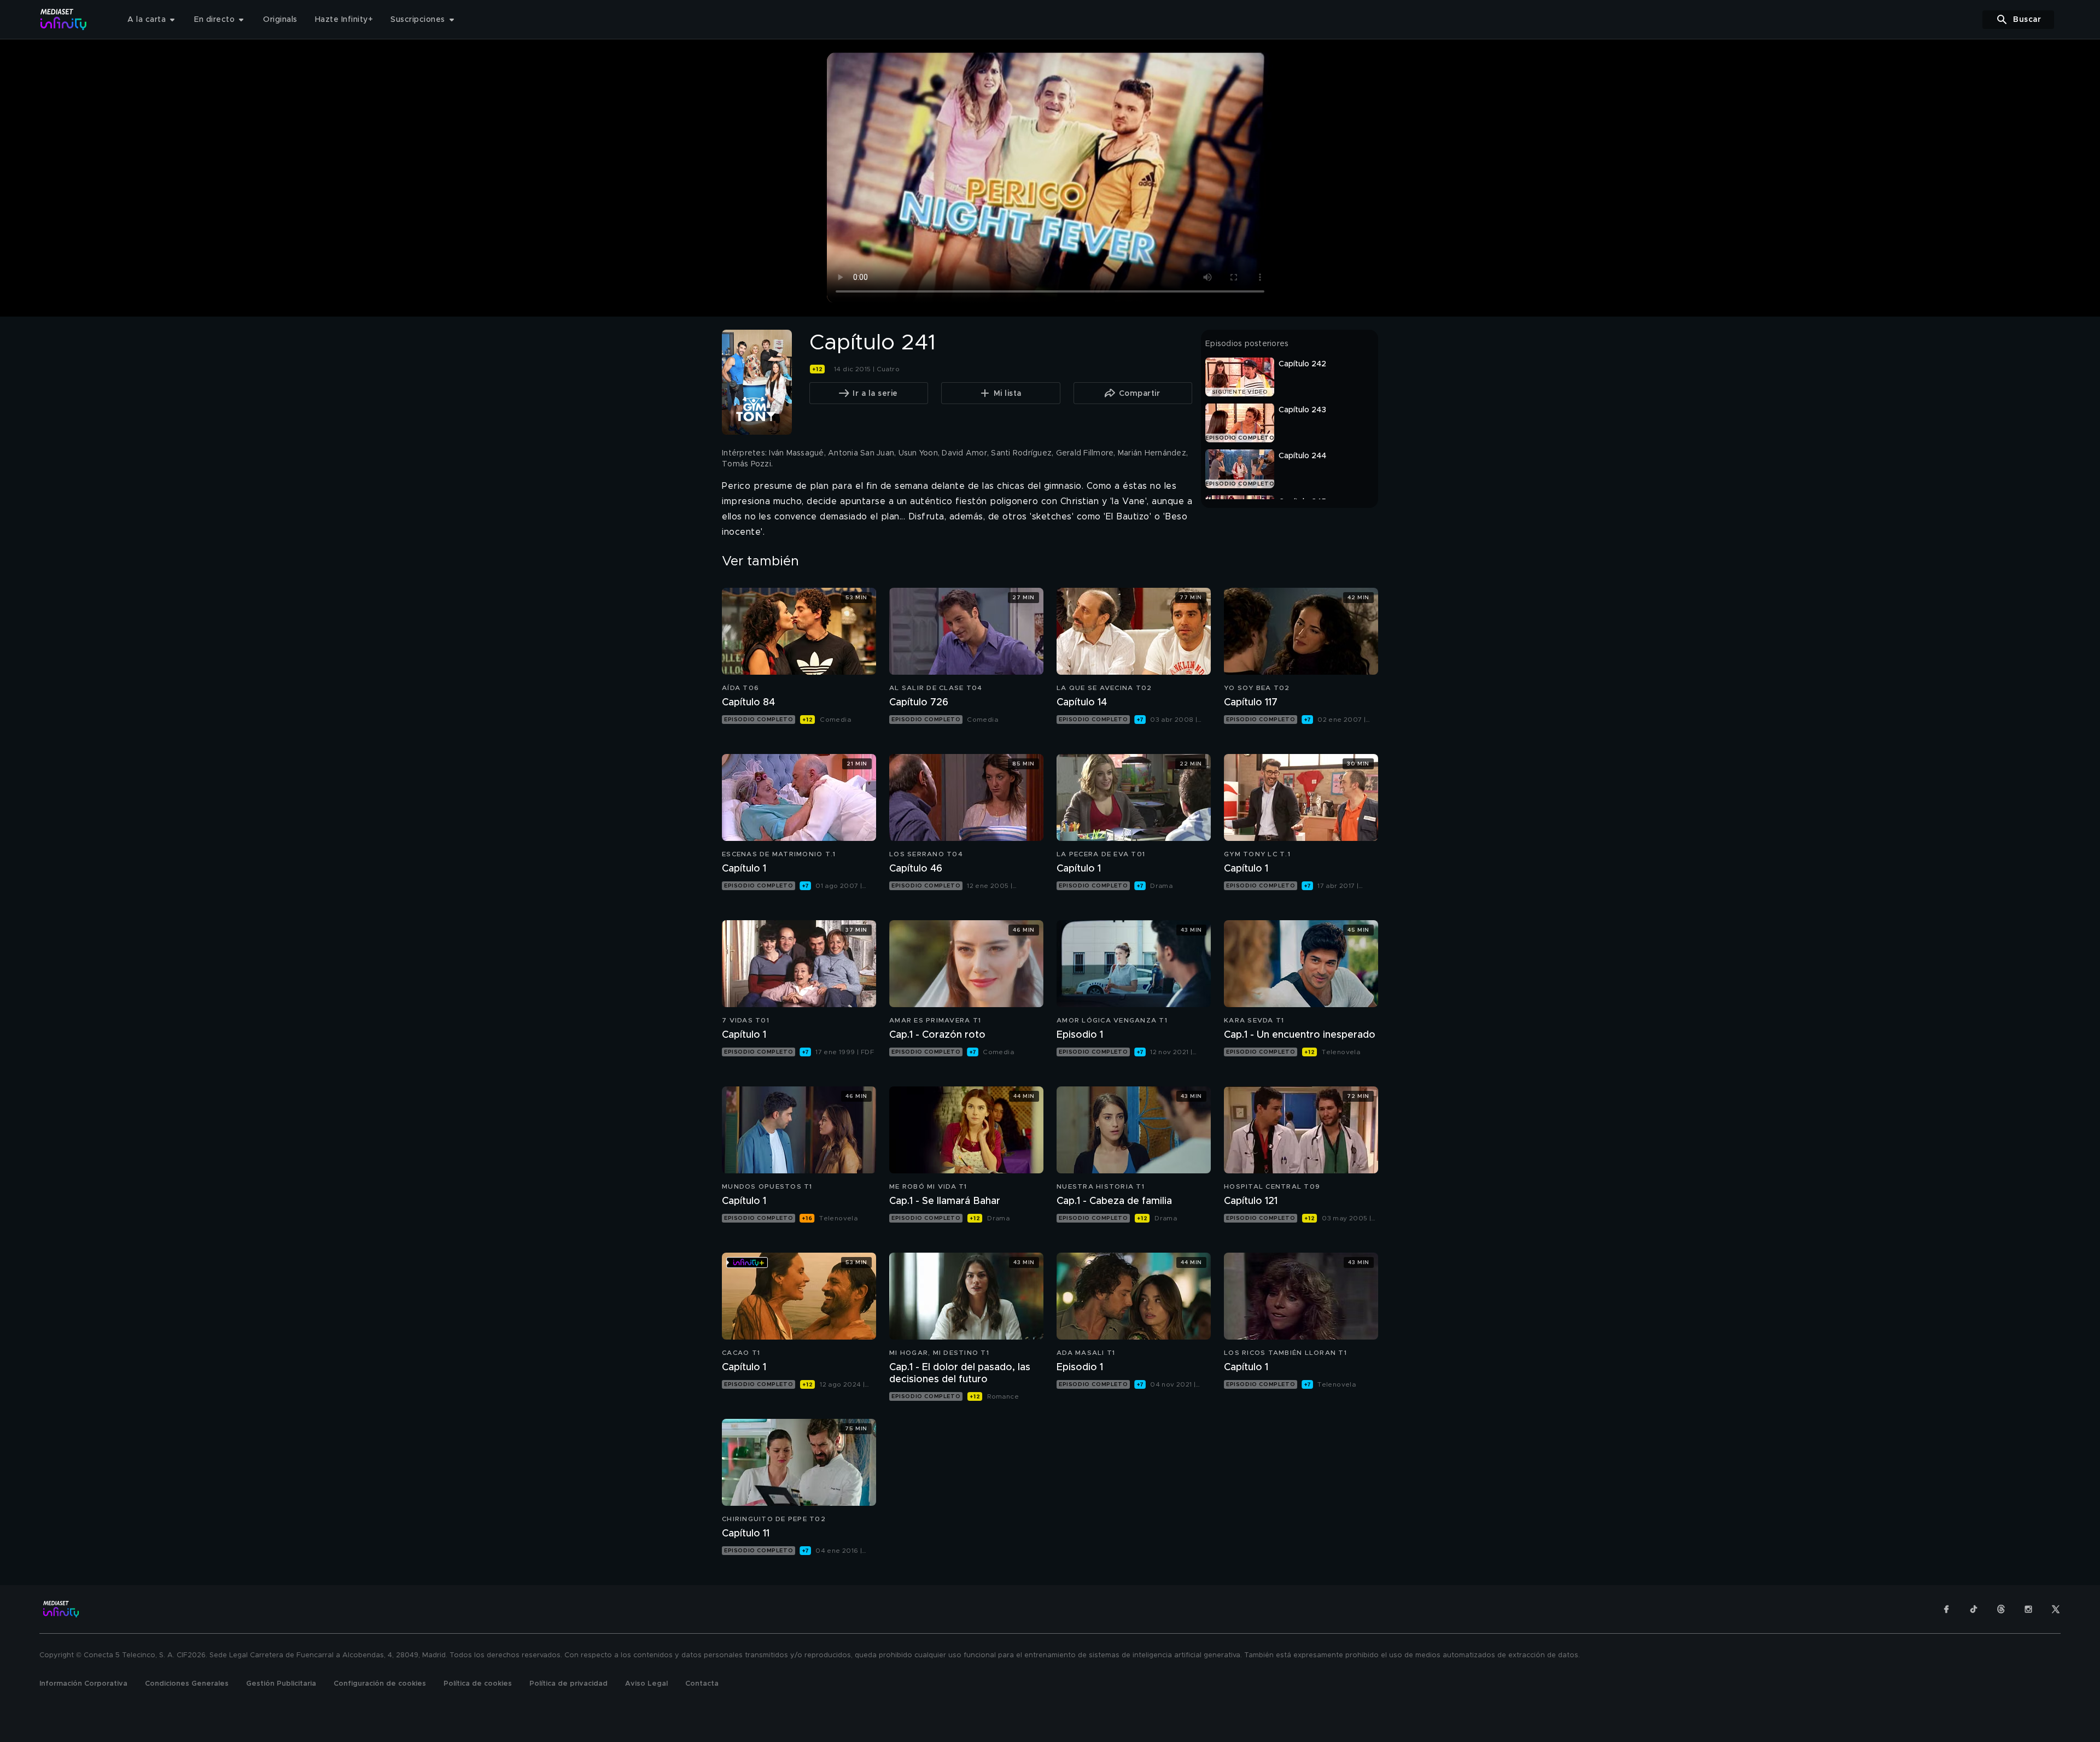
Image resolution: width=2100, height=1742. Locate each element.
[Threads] (2001, 1609)
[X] (2056, 1609)
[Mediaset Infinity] (64, 19)
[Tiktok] (1974, 1609)
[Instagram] (2028, 1609)
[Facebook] (1946, 1609)
